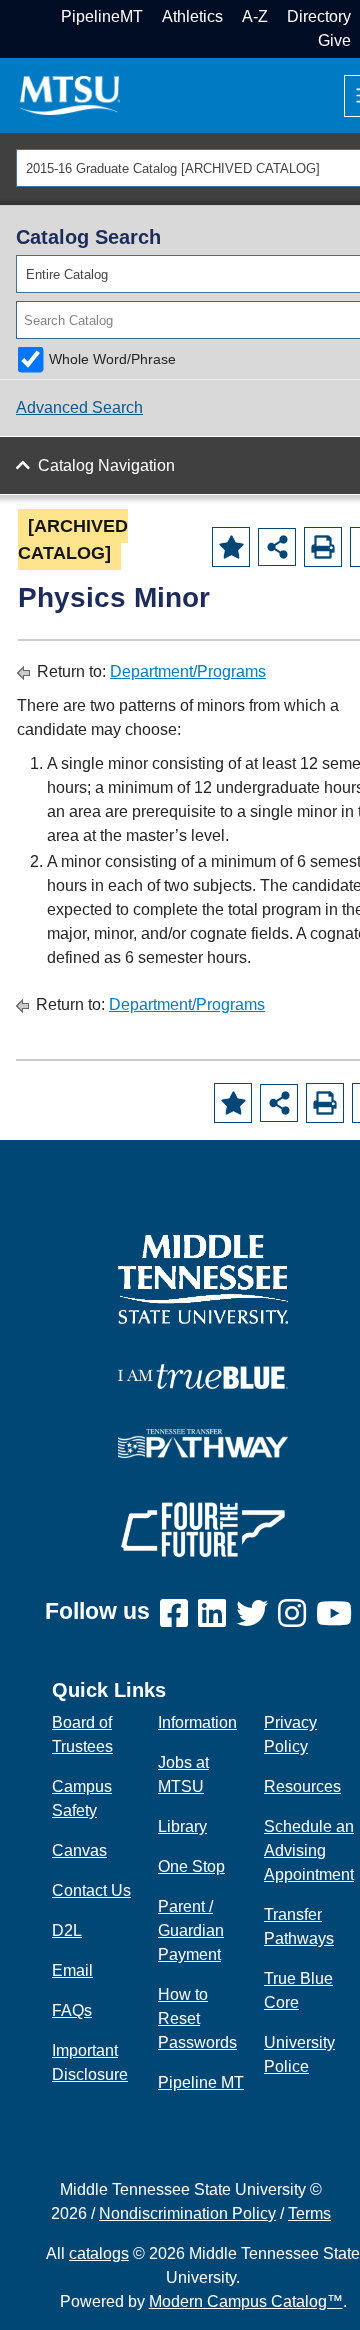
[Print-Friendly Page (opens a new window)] (323, 547)
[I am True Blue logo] (203, 1375)
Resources (302, 1786)
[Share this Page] (277, 547)
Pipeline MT (201, 2082)
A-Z (255, 16)
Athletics (192, 16)
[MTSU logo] (203, 1278)
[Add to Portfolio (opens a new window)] (231, 547)
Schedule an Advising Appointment (309, 1850)
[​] (179, 1614)
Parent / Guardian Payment (191, 1930)
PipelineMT (102, 16)
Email (72, 1970)
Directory (319, 16)
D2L (67, 1930)
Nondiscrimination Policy (187, 2213)
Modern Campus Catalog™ (246, 2301)
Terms (309, 2213)
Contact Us (91, 1890)
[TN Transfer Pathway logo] (203, 1442)
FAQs (72, 2010)
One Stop (191, 1866)
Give (334, 40)
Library (182, 1826)
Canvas (79, 1850)
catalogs (99, 2253)
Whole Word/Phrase (112, 359)
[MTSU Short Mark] (70, 94)
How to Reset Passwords (197, 2018)
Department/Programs (188, 671)
